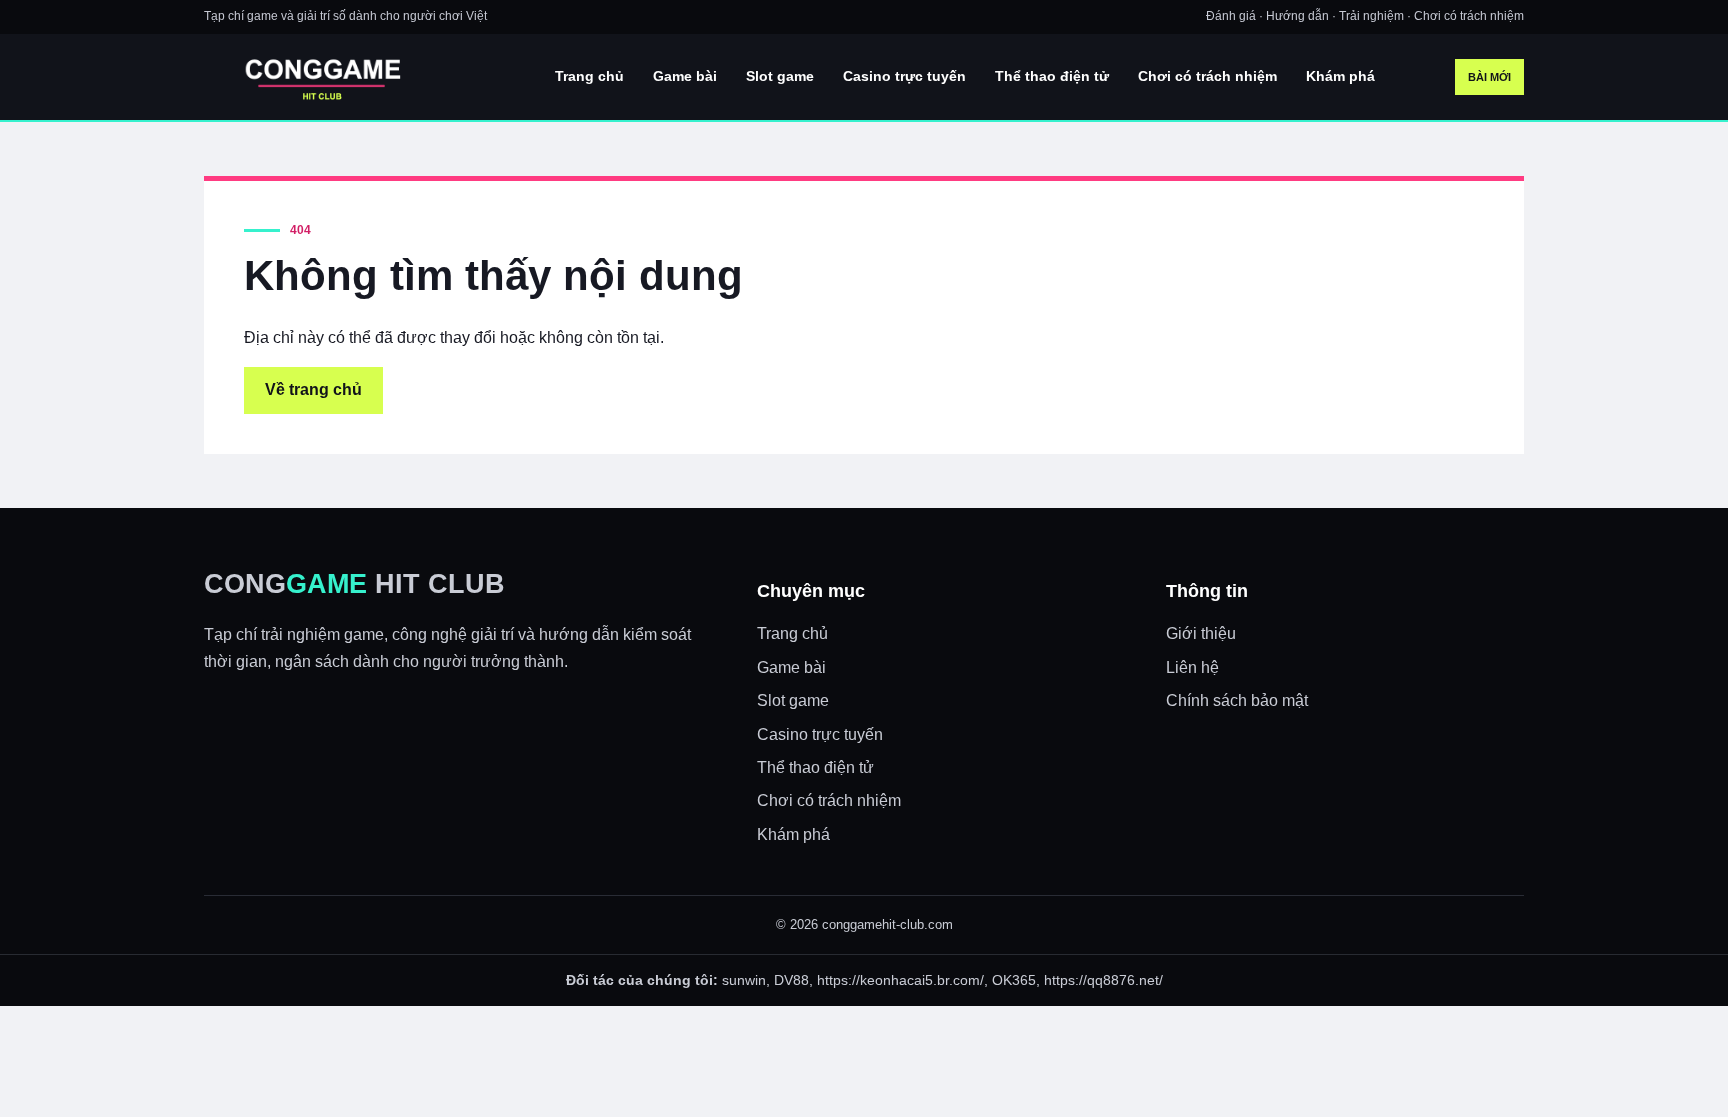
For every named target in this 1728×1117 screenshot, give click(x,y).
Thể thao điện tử (1052, 76)
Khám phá (1340, 76)
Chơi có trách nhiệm (1207, 76)
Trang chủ (589, 76)
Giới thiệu (1201, 633)
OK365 (1014, 980)
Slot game (780, 76)
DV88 (791, 980)
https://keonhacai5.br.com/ (900, 980)
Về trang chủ (313, 389)
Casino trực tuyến (904, 76)
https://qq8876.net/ (1103, 980)
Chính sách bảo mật (1237, 700)
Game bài (685, 76)
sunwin (744, 980)
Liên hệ (1192, 667)
